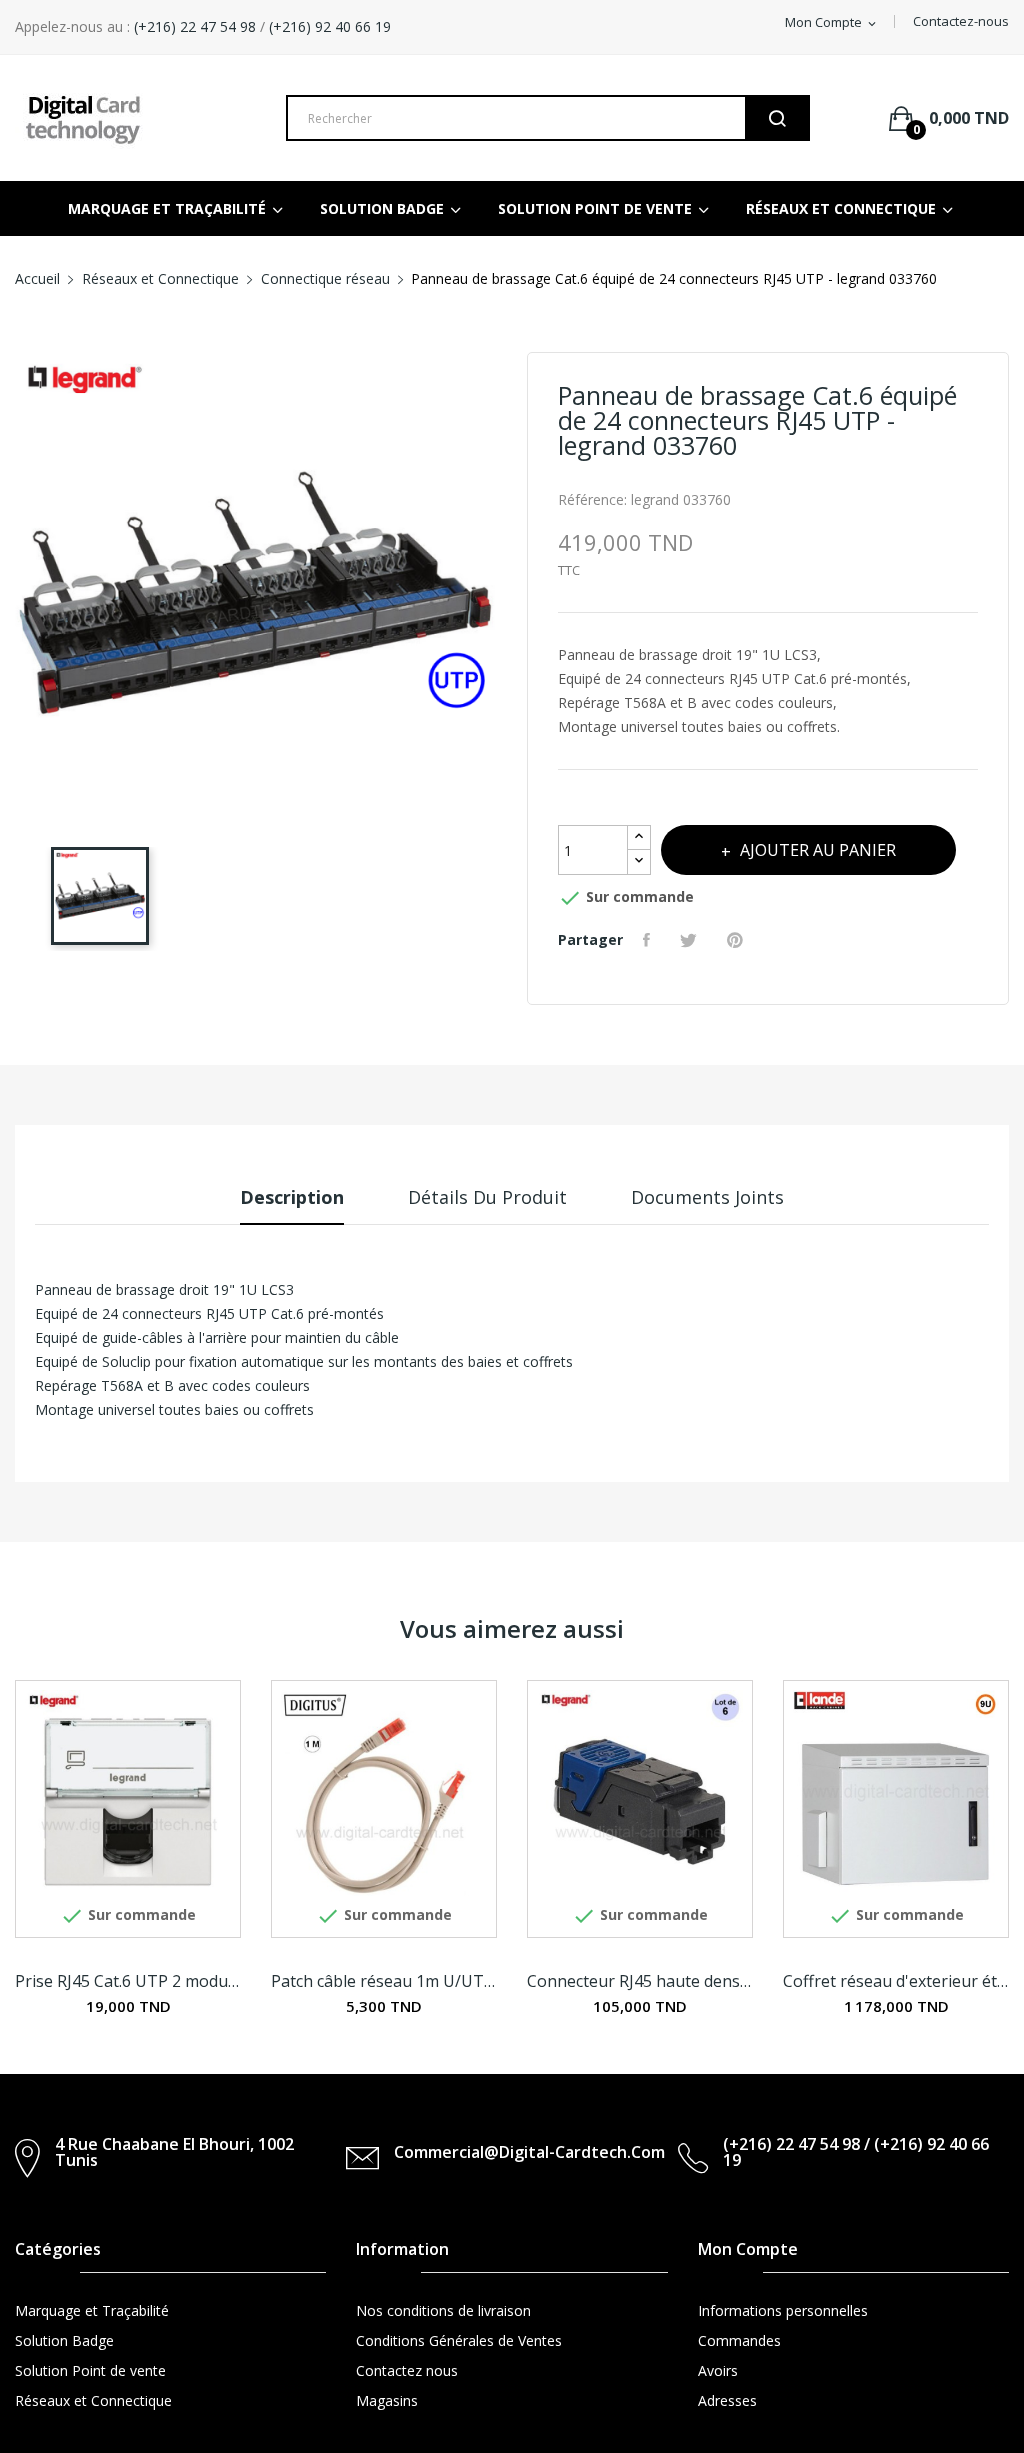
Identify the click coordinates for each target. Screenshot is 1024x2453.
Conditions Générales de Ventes (459, 2340)
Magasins (387, 2400)
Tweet (691, 940)
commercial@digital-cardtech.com (529, 2152)
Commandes (739, 2340)
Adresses (727, 2400)
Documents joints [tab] (707, 1197)
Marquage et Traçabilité (92, 2310)
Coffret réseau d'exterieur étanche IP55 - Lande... (896, 1981)
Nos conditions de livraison (443, 2310)
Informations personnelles (783, 2310)
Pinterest (737, 940)
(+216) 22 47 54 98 (193, 26)
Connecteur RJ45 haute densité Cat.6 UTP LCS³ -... (640, 1981)
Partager (649, 940)
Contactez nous (407, 2370)
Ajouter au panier (818, 850)
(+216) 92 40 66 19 (330, 26)
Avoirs (718, 2370)
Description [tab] (292, 1197)
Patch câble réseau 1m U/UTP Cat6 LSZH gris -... (384, 1981)
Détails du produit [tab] (487, 1197)
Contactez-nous (961, 21)
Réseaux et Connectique (93, 2400)
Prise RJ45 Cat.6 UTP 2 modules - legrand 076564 (128, 1981)
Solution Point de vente (90, 2370)
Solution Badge (64, 2340)
